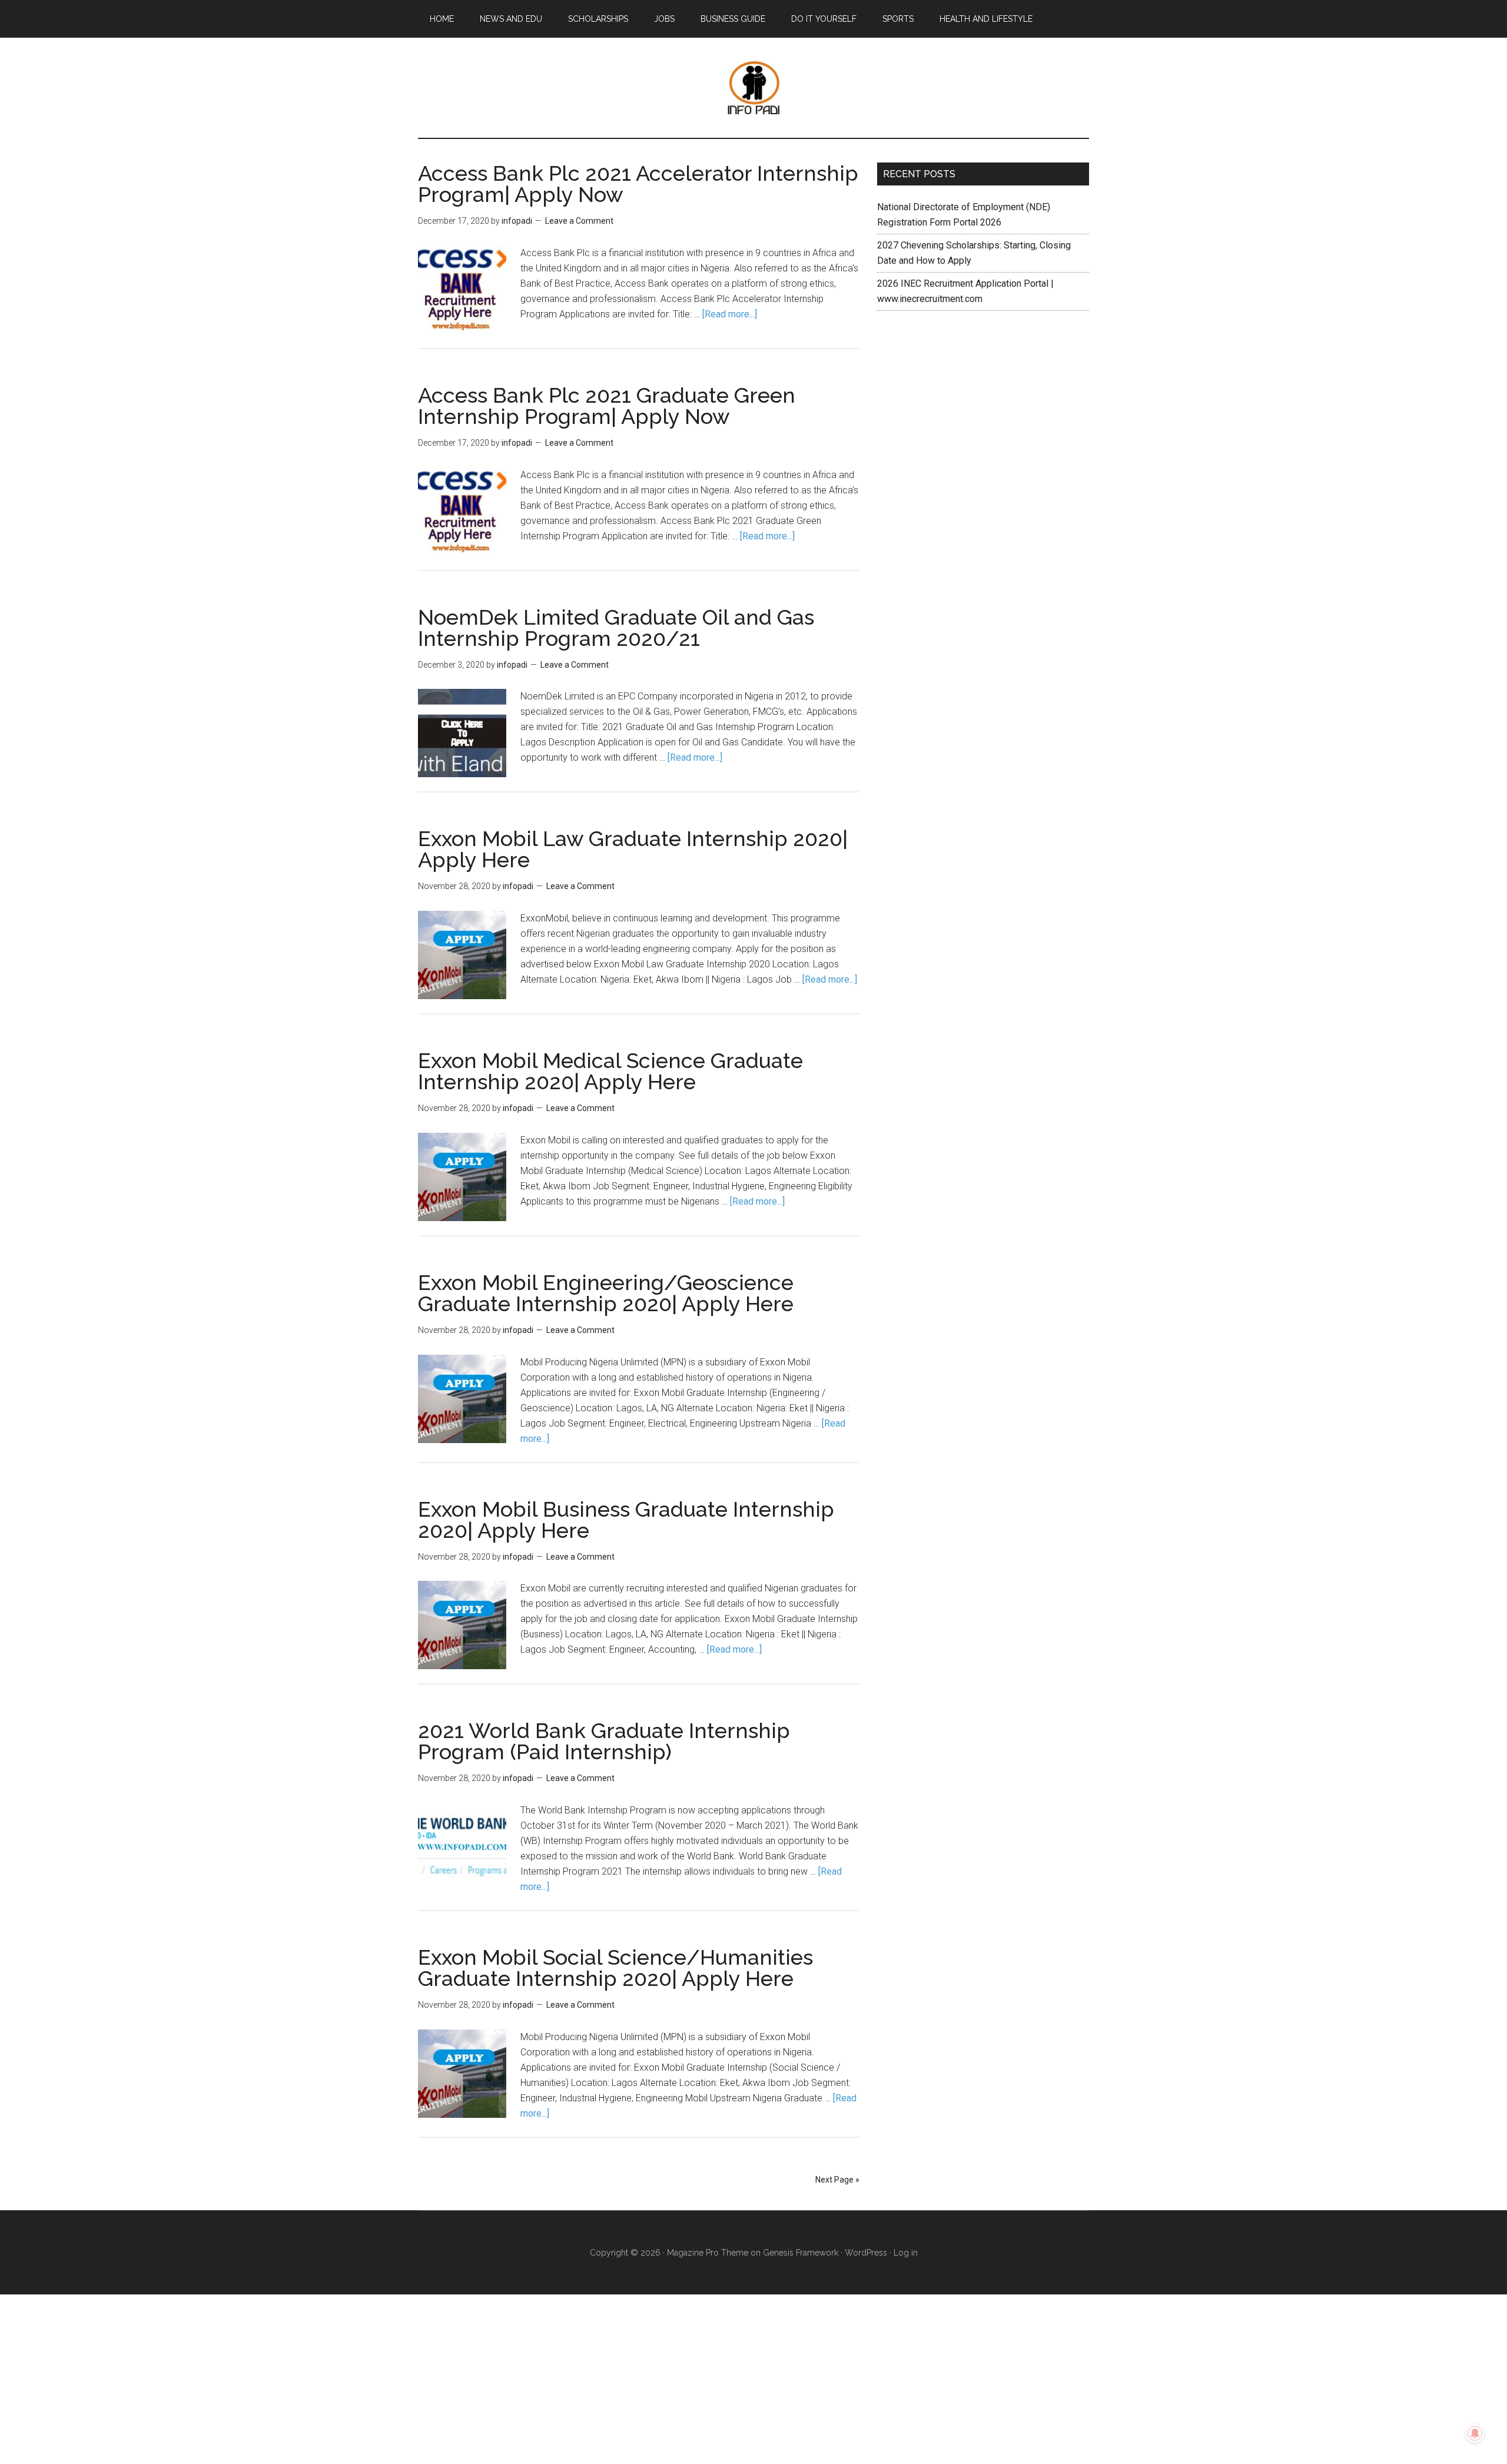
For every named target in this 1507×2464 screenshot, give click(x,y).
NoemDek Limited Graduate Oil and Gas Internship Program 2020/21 (616, 628)
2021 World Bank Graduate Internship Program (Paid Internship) (604, 1741)
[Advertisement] (983, 417)
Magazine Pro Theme (708, 2253)
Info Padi (753, 88)
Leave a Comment (579, 221)
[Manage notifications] (1475, 2433)
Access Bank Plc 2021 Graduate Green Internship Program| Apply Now (607, 406)
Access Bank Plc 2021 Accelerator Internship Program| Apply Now (638, 184)
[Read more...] (730, 314)
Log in (906, 2253)
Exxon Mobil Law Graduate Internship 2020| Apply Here (633, 849)
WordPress (866, 2253)
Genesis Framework (801, 2253)
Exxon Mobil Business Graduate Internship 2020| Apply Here (626, 1520)
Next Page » (837, 2180)
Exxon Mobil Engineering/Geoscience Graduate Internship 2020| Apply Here (606, 1293)
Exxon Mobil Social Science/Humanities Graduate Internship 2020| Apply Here (615, 1968)
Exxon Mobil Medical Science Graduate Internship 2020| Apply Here (610, 1071)
